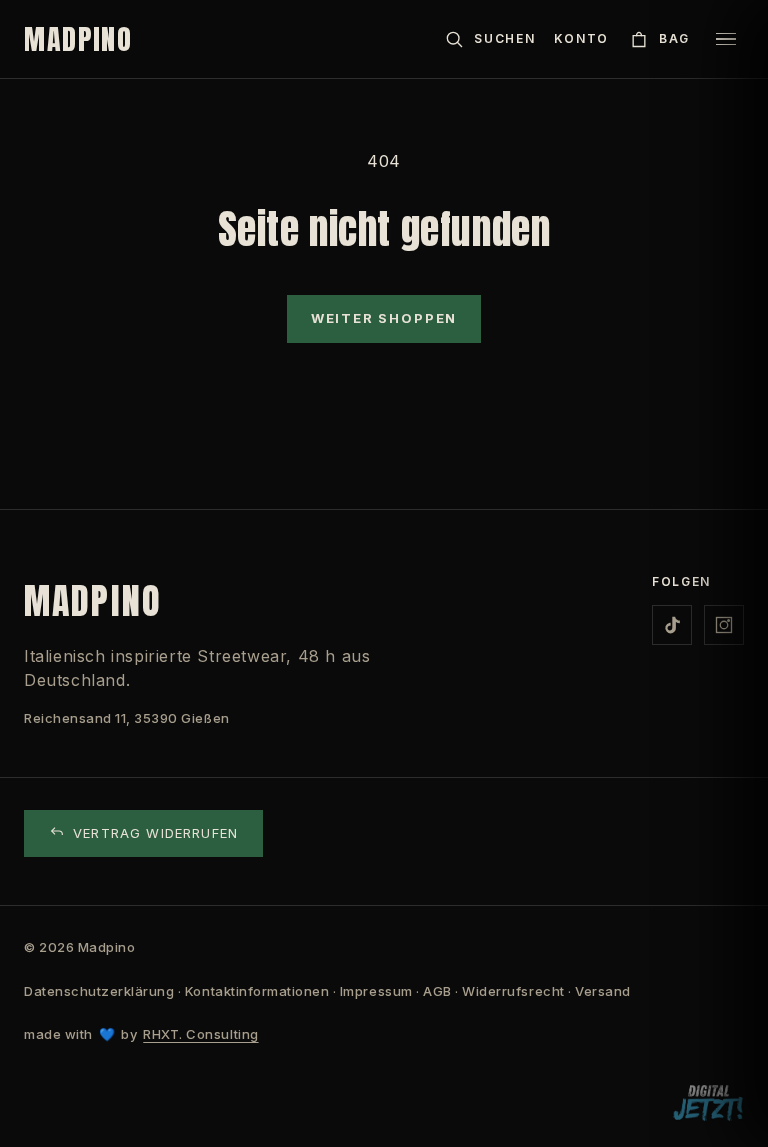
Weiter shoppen (384, 318)
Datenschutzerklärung (99, 991)
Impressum (376, 991)
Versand (603, 991)
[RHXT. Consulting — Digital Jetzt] (708, 1104)
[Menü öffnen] (726, 39)
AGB (437, 991)
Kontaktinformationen (257, 991)
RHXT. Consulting (200, 1034)
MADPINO (78, 39)
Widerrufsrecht (513, 991)
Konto (581, 38)
